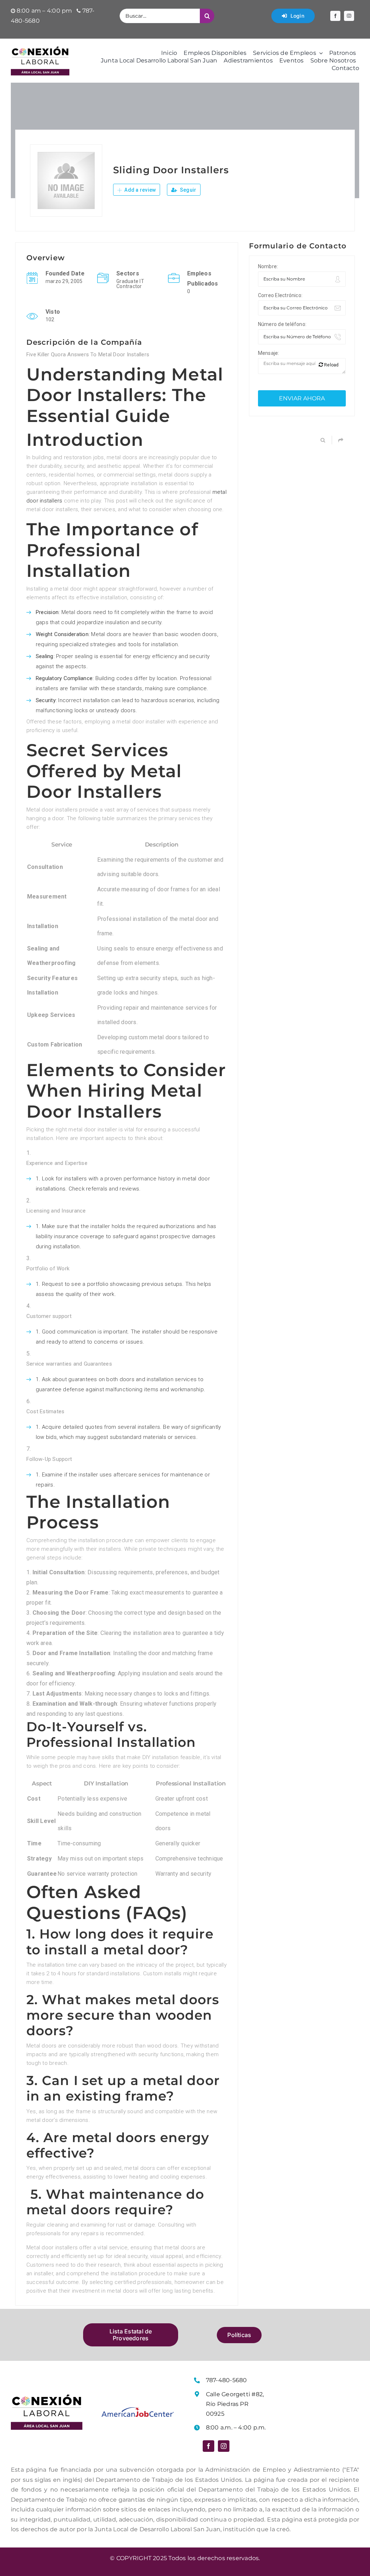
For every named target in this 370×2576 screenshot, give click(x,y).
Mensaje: (269, 353)
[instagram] (349, 16)
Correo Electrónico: (280, 295)
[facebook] (335, 16)
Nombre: (268, 266)
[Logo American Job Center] (138, 2410)
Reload (331, 365)
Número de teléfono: (282, 324)
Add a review (139, 190)
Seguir (188, 190)
